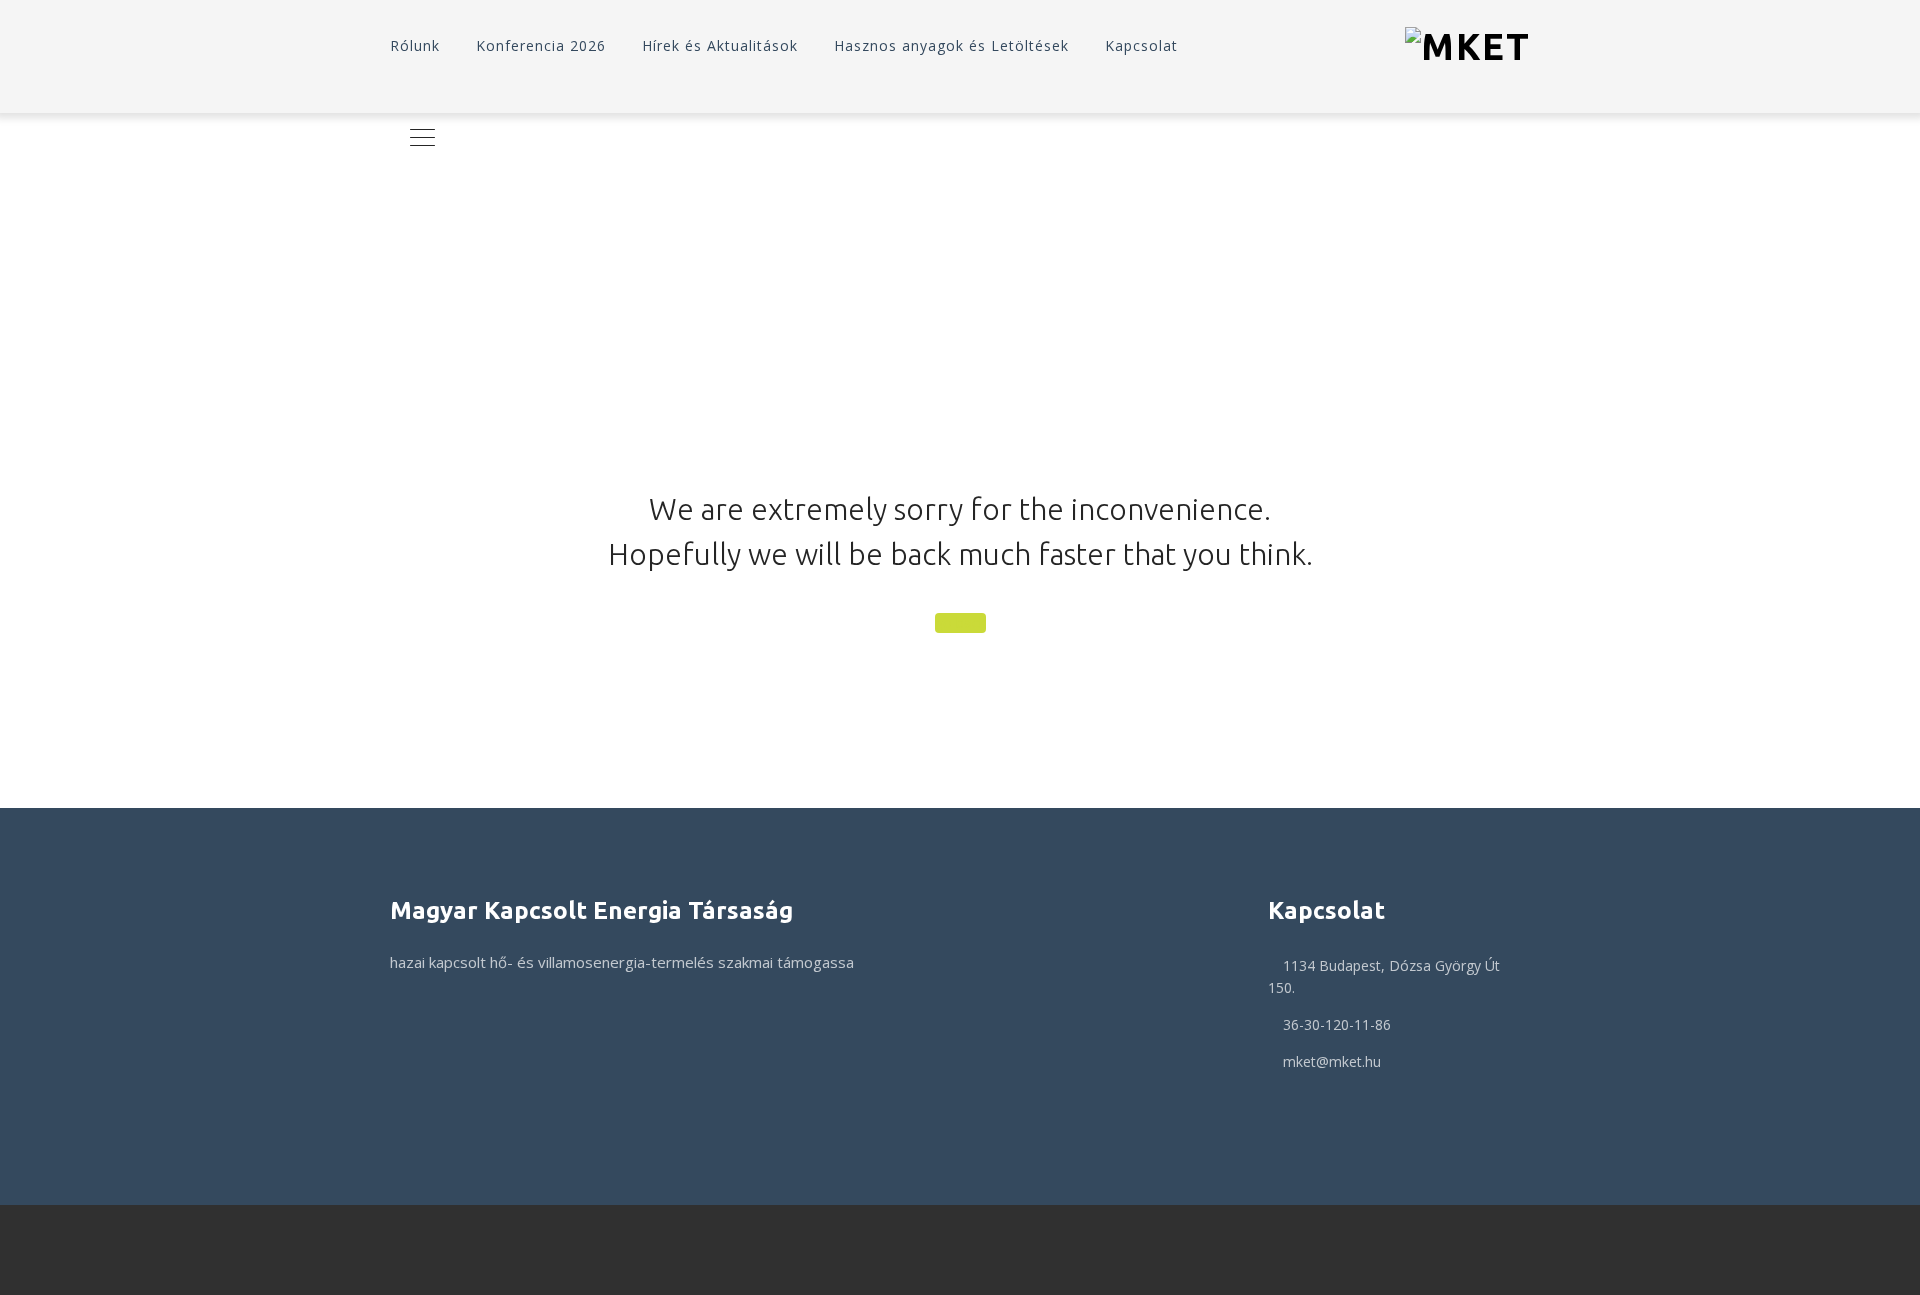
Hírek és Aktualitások (720, 45)
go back (960, 622)
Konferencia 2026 (541, 45)
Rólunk (415, 45)
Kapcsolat (1141, 45)
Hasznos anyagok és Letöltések (951, 45)
